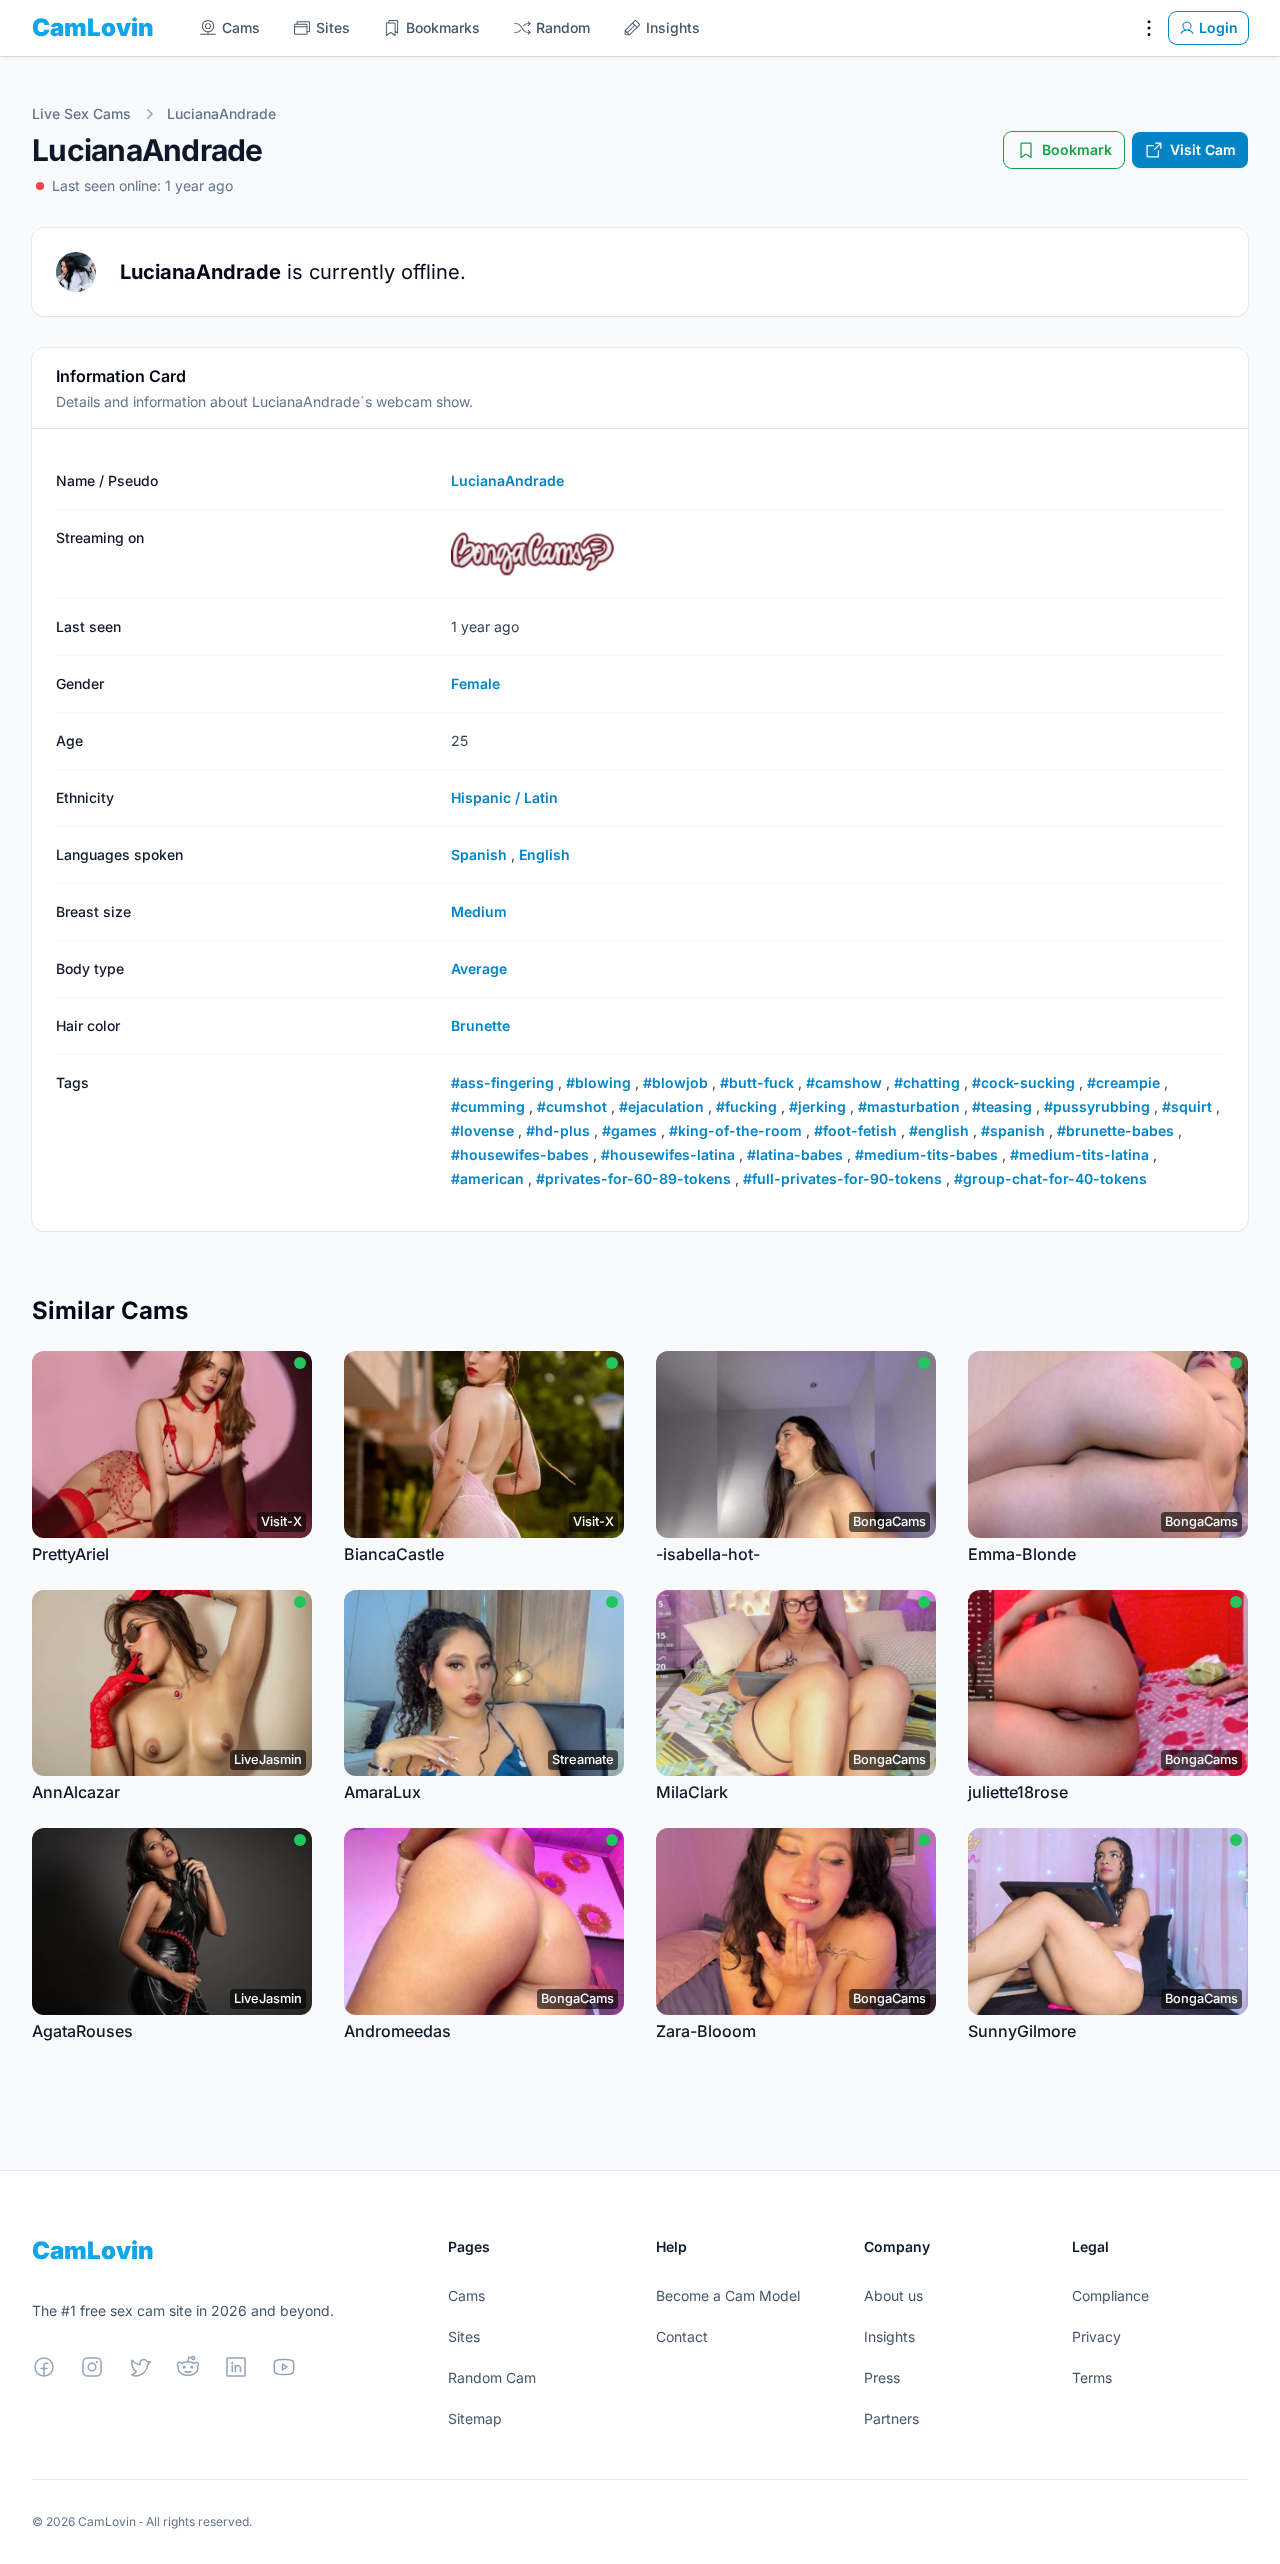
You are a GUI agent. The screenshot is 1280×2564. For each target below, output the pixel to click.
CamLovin (93, 27)
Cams (466, 2295)
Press (882, 2377)
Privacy (1096, 2336)
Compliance (1110, 2295)
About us (893, 2295)
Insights (889, 2336)
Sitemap (475, 2418)
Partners (891, 2418)
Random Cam (492, 2377)
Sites (464, 2336)
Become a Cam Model (728, 2295)
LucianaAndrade (221, 113)
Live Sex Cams (81, 113)
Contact (682, 2336)
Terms (1092, 2377)
